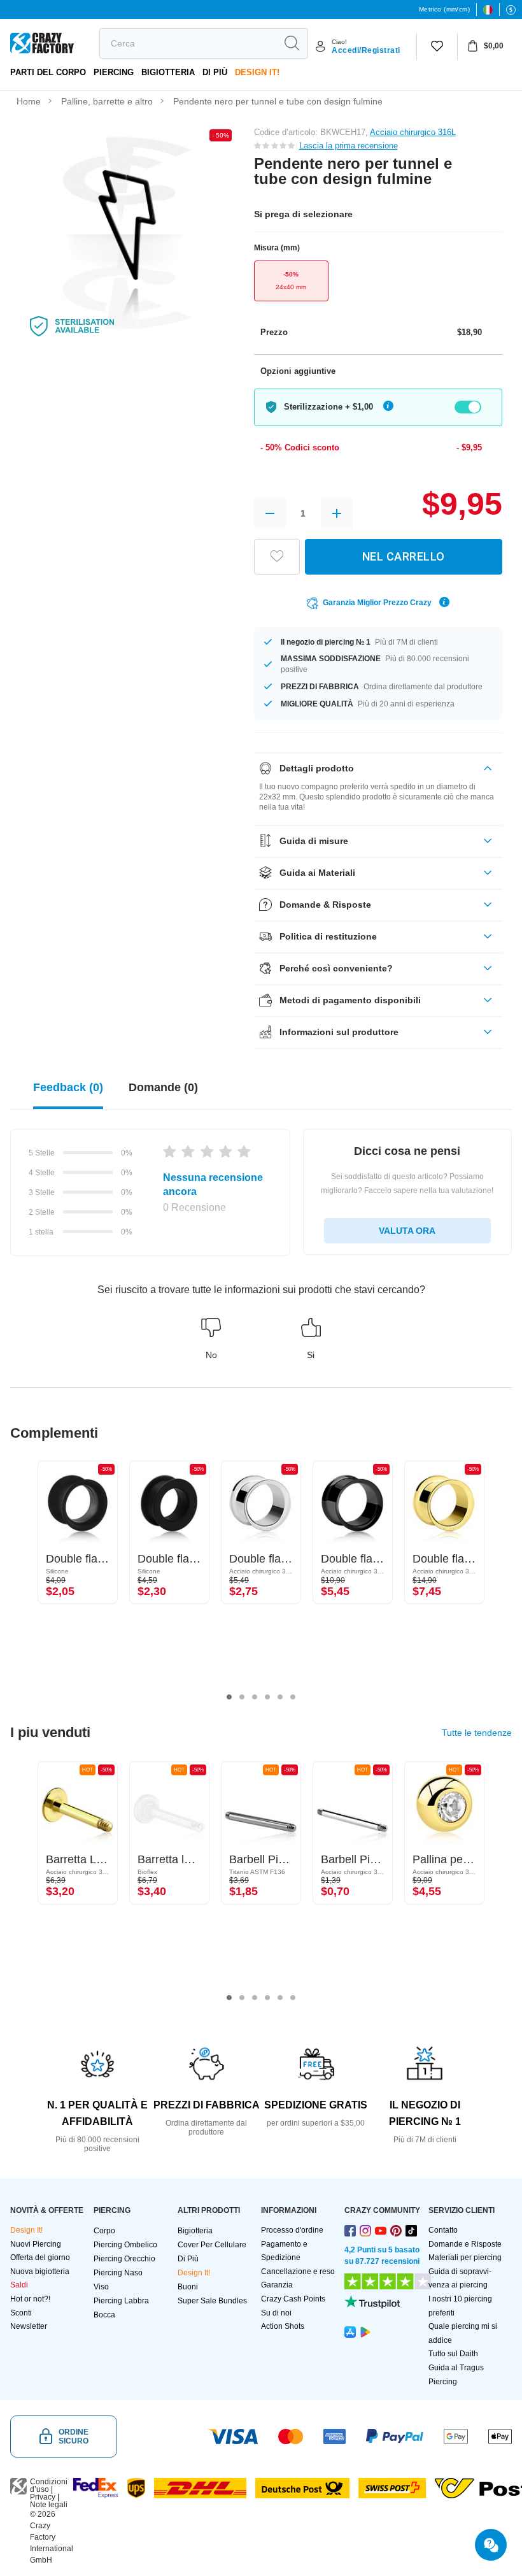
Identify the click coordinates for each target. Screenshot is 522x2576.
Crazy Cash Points (293, 2299)
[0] (437, 47)
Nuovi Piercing (36, 2244)
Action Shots (283, 2326)
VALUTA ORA (407, 1231)
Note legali (49, 2505)
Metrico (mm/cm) (444, 9)
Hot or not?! (30, 2299)
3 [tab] (255, 1697)
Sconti (21, 2313)
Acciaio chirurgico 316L (413, 132)
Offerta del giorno (40, 2258)
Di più (215, 72)
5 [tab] (280, 1697)
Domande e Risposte (465, 2244)
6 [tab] (293, 1697)
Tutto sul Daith (453, 2354)
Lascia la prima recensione (349, 146)
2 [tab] (242, 1697)
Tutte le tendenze (477, 1733)
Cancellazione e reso (298, 2272)
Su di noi (276, 2313)
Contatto (443, 2230)
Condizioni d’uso (49, 2486)
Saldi (19, 2285)
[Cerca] (292, 43)
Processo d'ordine (292, 2230)
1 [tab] (229, 1697)
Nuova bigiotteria (40, 2272)
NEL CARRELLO (404, 556)
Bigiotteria (168, 72)
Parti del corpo (48, 72)
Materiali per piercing (465, 2258)
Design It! (257, 72)
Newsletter (29, 2326)
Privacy (43, 2497)
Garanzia (277, 2285)
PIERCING (114, 72)
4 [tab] (267, 1697)
